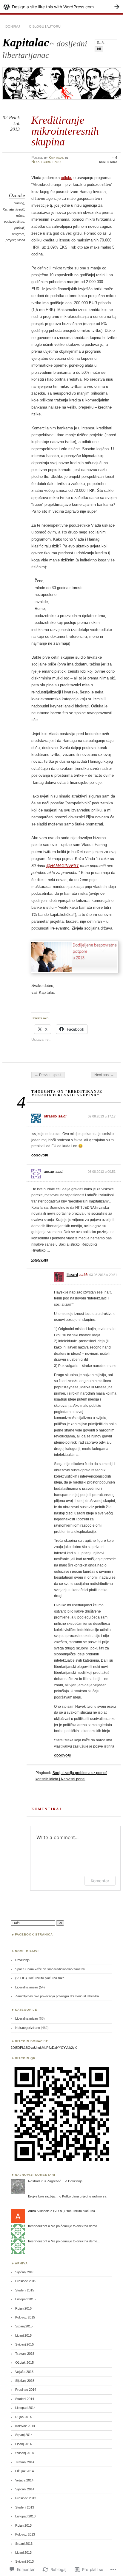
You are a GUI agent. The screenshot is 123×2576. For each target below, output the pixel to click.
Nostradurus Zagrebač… (46, 2181)
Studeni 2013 (25, 2507)
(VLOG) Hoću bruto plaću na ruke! (40, 1978)
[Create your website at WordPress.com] (61, 7)
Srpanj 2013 (24, 2544)
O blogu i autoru (45, 26)
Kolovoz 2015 (25, 2317)
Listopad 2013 (25, 2516)
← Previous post (48, 1075)
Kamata (8, 209)
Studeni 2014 (25, 2399)
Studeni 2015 (25, 2290)
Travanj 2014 (25, 2462)
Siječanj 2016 (25, 2272)
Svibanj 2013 (24, 2561)
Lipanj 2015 (23, 2335)
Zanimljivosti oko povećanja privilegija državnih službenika (57, 1996)
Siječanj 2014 (25, 2489)
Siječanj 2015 (25, 2381)
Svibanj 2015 (24, 2344)
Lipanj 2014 (23, 2444)
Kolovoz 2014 (25, 2426)
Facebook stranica (34, 1934)
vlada (21, 240)
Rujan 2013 (23, 2525)
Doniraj (13, 26)
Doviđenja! (23, 1960)
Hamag (19, 203)
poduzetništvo (14, 222)
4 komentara (108, 160)
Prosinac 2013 (26, 2498)
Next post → (104, 1075)
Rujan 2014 (23, 2417)
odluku (67, 178)
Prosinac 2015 (26, 2281)
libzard (72, 1275)
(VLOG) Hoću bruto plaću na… (76, 2211)
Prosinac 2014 (26, 2390)
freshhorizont (38, 2226)
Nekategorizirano (46, 162)
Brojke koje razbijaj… (43, 2196)
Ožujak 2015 (24, 2362)
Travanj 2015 (25, 2354)
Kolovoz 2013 (25, 2534)
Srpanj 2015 (24, 2326)
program (18, 234)
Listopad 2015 (25, 2299)
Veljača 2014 (24, 2480)
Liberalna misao (27, 2018)
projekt (11, 240)
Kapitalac (26, 42)
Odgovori (40, 1155)
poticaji (19, 228)
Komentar (100, 1881)
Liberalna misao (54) (30, 1987)
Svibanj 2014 (24, 2453)
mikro (20, 216)
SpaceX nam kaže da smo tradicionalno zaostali (50, 1969)
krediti (20, 209)
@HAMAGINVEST (63, 866)
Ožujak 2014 (24, 2471)
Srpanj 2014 (24, 2435)
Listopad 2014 (25, 2408)
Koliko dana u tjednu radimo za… (86, 2196)
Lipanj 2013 (23, 2553)
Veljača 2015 (24, 2372)
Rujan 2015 (23, 2308)
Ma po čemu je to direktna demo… (76, 2226)
